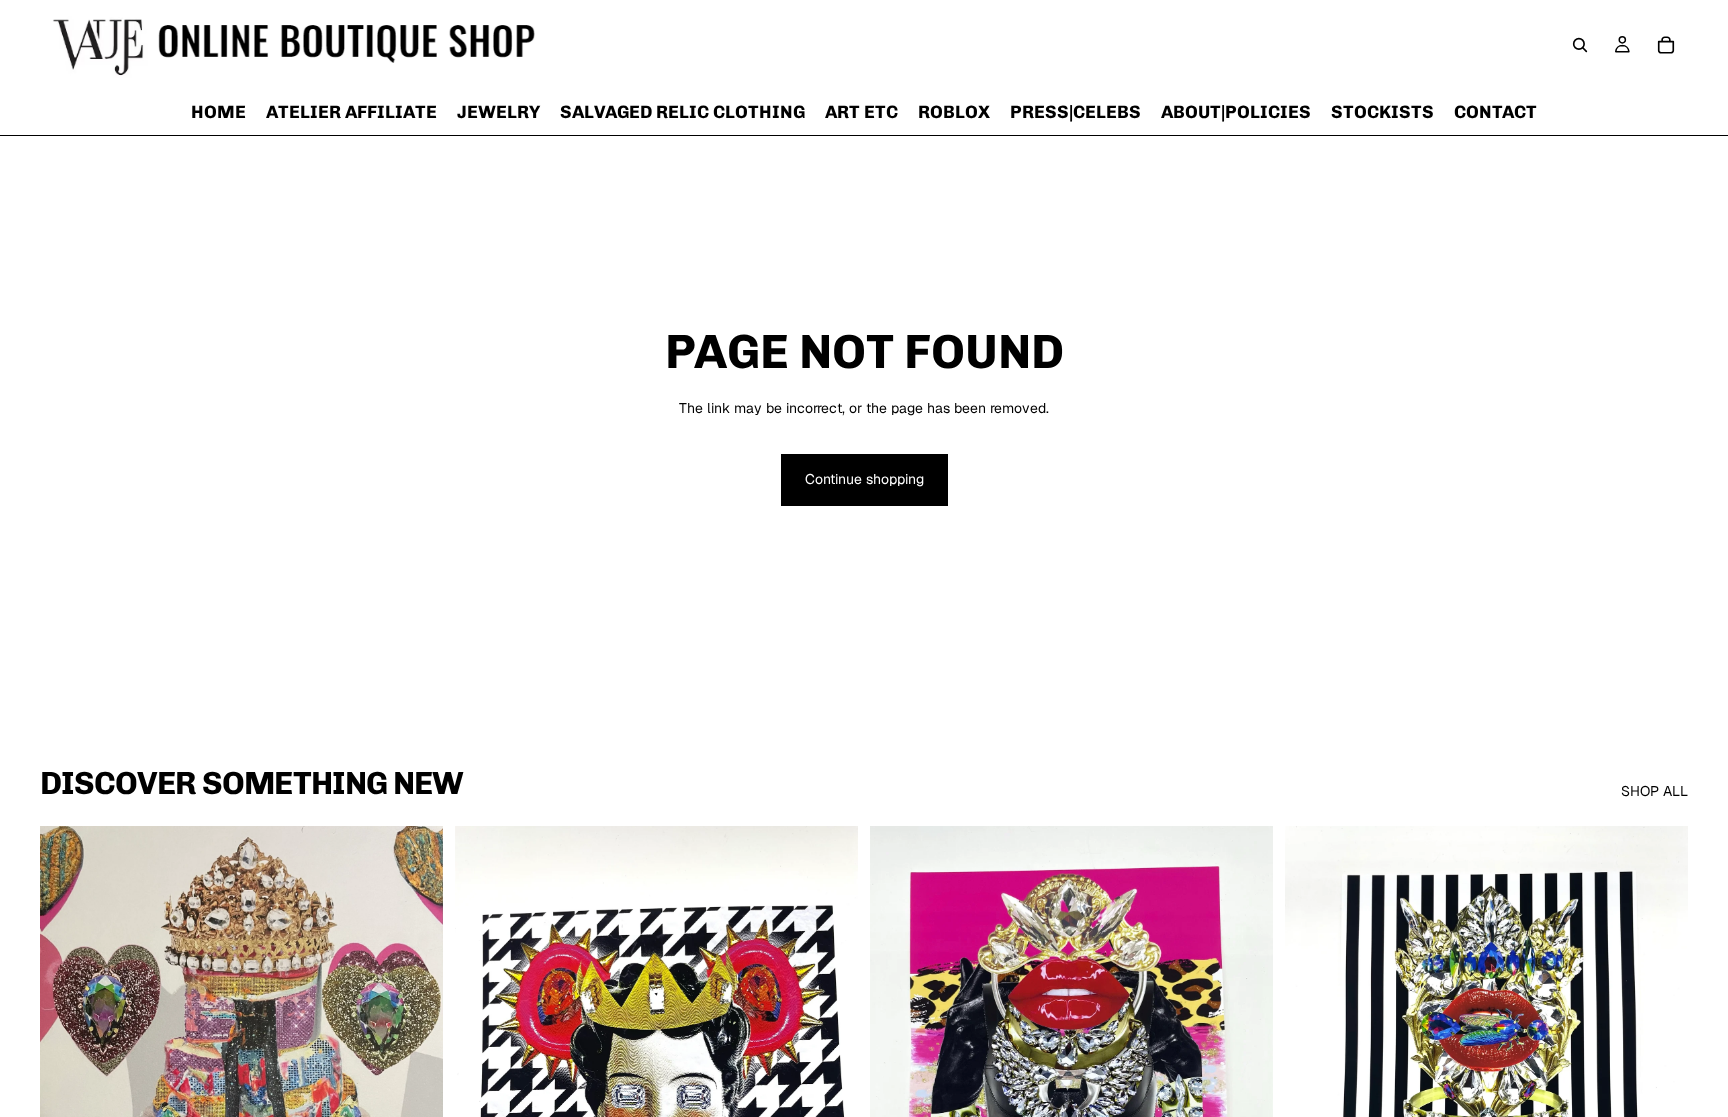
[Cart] (1666, 45)
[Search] (1580, 45)
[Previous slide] (70, 1078)
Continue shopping (864, 479)
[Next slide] (413, 1078)
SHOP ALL (1654, 791)
